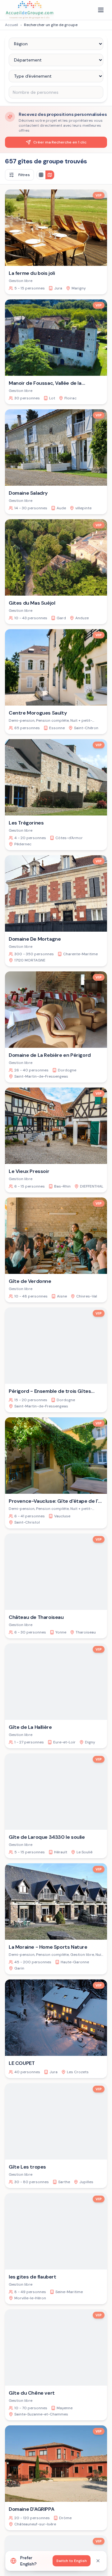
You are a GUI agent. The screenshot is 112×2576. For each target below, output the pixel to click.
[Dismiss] (98, 2561)
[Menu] (101, 10)
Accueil (12, 25)
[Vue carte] (50, 175)
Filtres (24, 175)
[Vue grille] (41, 175)
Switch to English (72, 2561)
